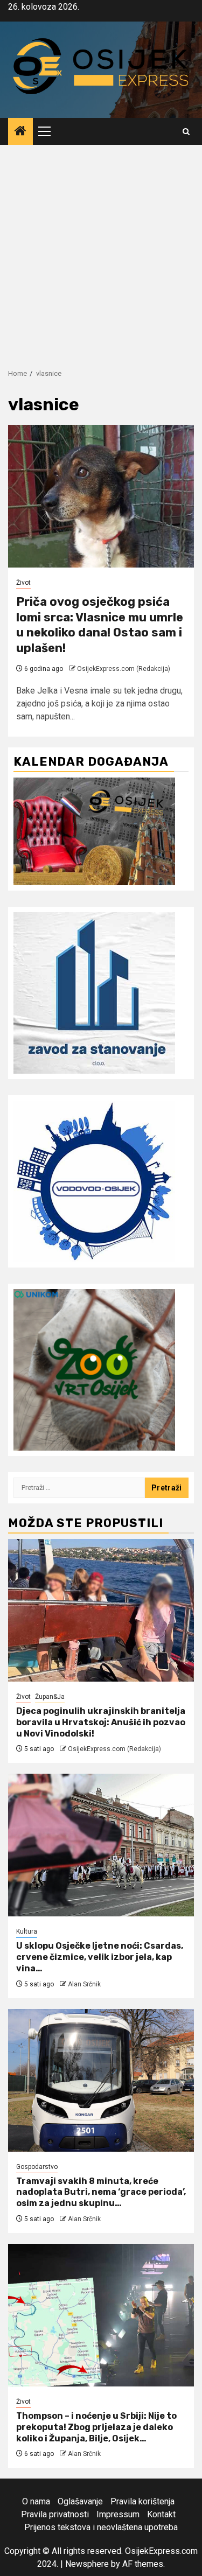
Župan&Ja (50, 1697)
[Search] (186, 132)
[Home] (20, 132)
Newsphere (87, 2564)
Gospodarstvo (37, 2167)
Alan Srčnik (84, 1984)
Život (23, 583)
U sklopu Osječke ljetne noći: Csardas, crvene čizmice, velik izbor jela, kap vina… (100, 1957)
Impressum (118, 2514)
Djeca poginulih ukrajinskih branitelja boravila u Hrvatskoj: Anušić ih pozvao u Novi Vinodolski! (101, 1722)
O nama (36, 2501)
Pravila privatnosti (55, 2514)
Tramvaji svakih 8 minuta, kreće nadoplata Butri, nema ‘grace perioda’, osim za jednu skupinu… (101, 2192)
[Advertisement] (101, 251)
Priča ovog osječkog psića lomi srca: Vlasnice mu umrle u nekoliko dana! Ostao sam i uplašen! (100, 625)
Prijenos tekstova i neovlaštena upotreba (101, 2527)
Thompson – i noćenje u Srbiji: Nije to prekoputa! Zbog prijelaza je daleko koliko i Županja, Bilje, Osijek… (96, 2427)
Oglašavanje (80, 2501)
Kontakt (161, 2514)
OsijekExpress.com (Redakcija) (124, 669)
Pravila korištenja (142, 2501)
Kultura (27, 1931)
